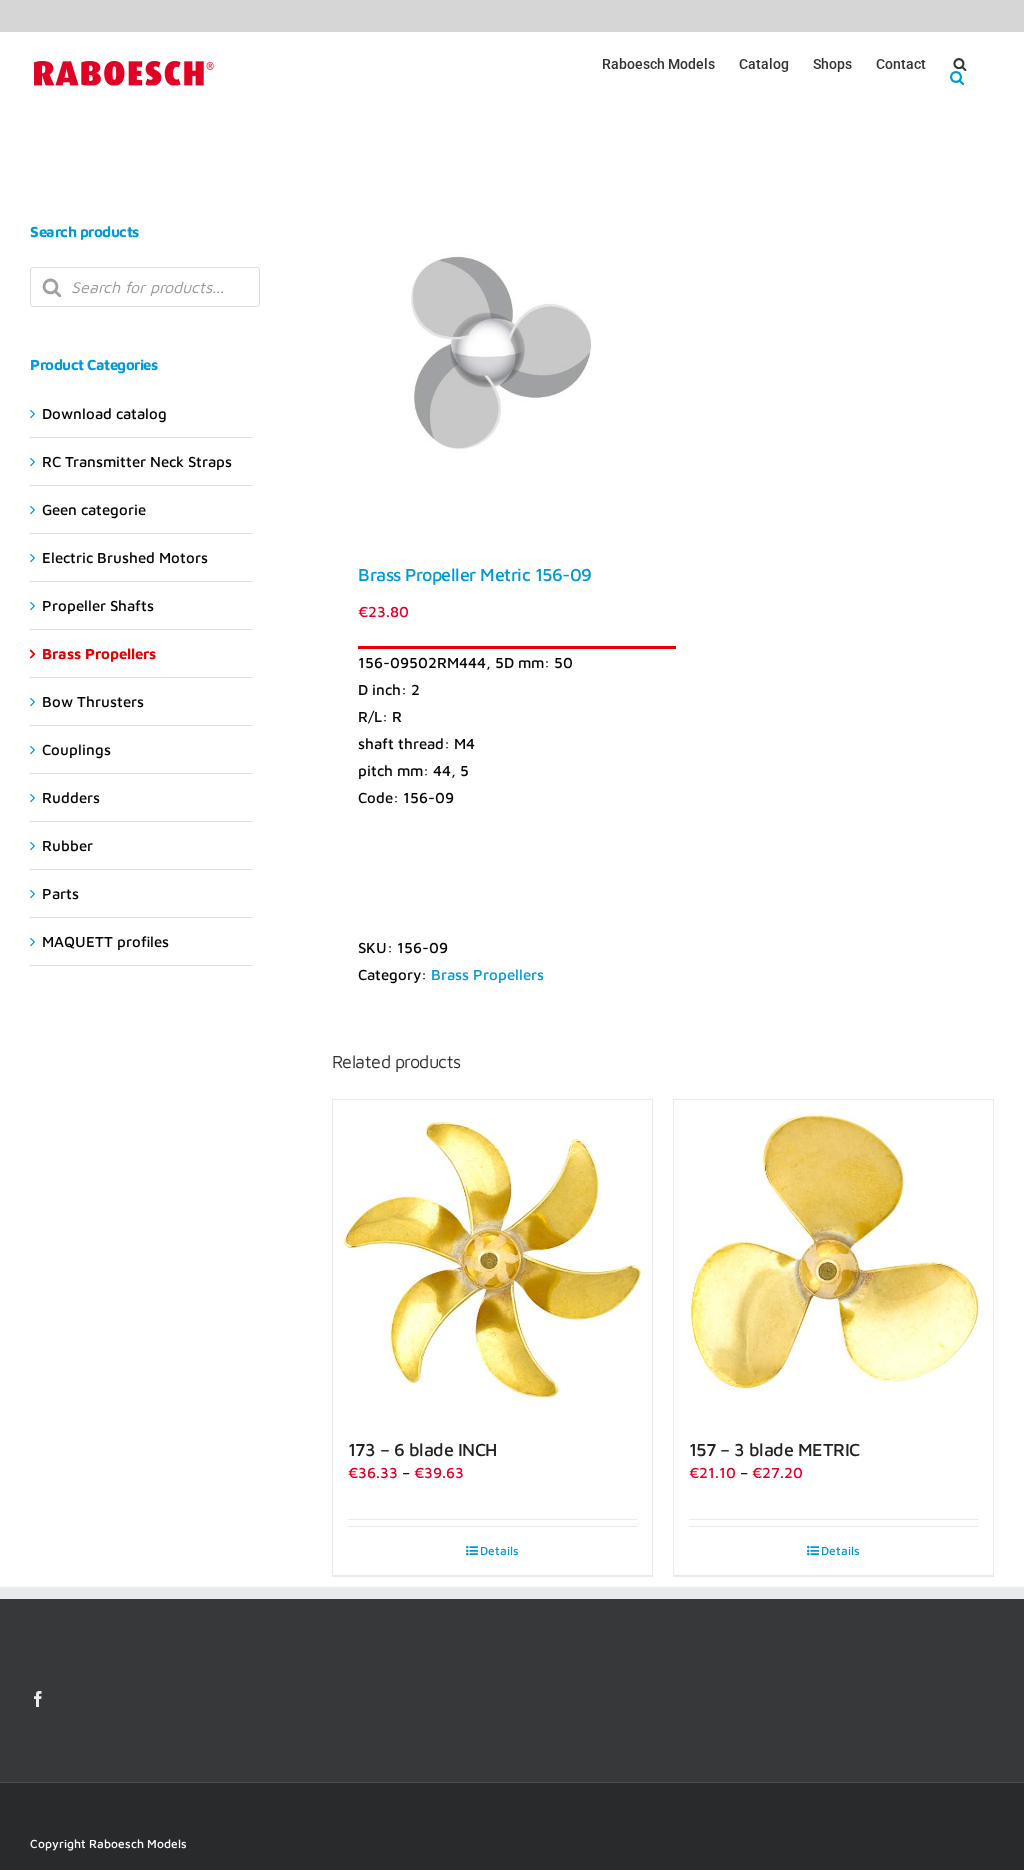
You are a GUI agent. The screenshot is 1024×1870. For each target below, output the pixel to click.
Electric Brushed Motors (125, 557)
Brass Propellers (487, 974)
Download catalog (104, 413)
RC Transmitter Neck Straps (137, 461)
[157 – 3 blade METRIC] (833, 1259)
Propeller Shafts (98, 605)
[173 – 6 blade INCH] (492, 1259)
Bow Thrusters (93, 701)
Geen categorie (94, 509)
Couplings (76, 749)
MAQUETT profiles (105, 941)
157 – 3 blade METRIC (774, 1449)
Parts (60, 893)
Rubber (67, 845)
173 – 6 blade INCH (422, 1449)
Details (499, 1550)
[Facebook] (38, 1699)
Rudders (71, 797)
